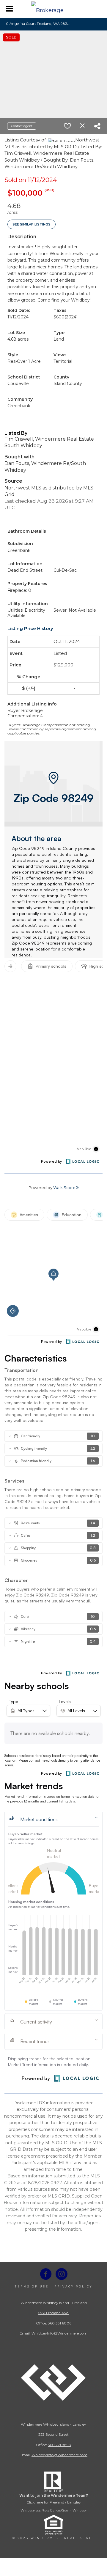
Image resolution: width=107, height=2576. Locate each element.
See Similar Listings (32, 224)
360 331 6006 (60, 2323)
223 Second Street (53, 2434)
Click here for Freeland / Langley (54, 2502)
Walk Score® (66, 1188)
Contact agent (22, 126)
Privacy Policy (73, 2286)
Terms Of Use (32, 2286)
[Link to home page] (53, 9)
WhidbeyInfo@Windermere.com (59, 2333)
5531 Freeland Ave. (54, 2313)
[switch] (67, 126)
